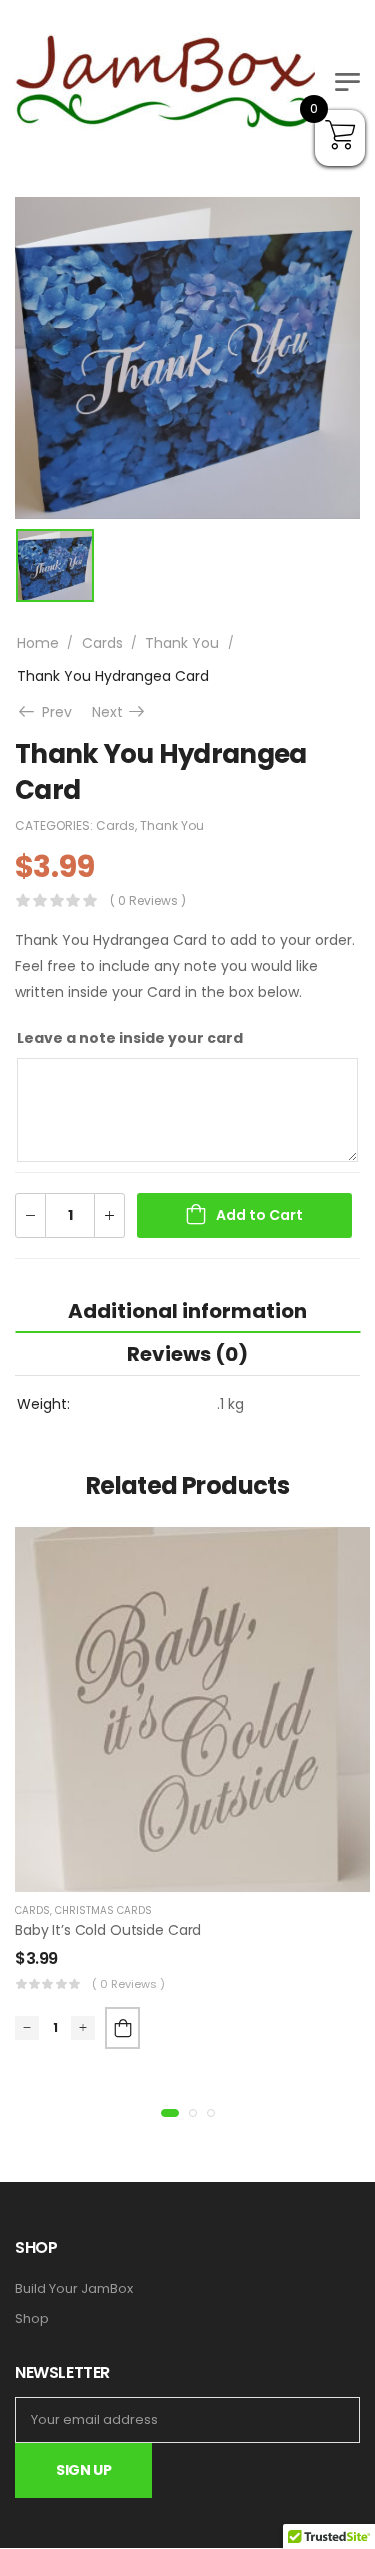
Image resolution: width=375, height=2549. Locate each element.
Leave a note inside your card (130, 1038)
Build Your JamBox (74, 2289)
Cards (102, 643)
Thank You (182, 643)
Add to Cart (259, 1215)
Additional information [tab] (187, 1311)
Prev (53, 712)
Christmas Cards (103, 1910)
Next (120, 712)
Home (38, 643)
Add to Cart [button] (122, 2028)
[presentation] (170, 2113)
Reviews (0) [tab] (187, 1354)
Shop (32, 2319)
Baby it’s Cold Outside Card (108, 1930)
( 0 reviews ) (148, 900)
